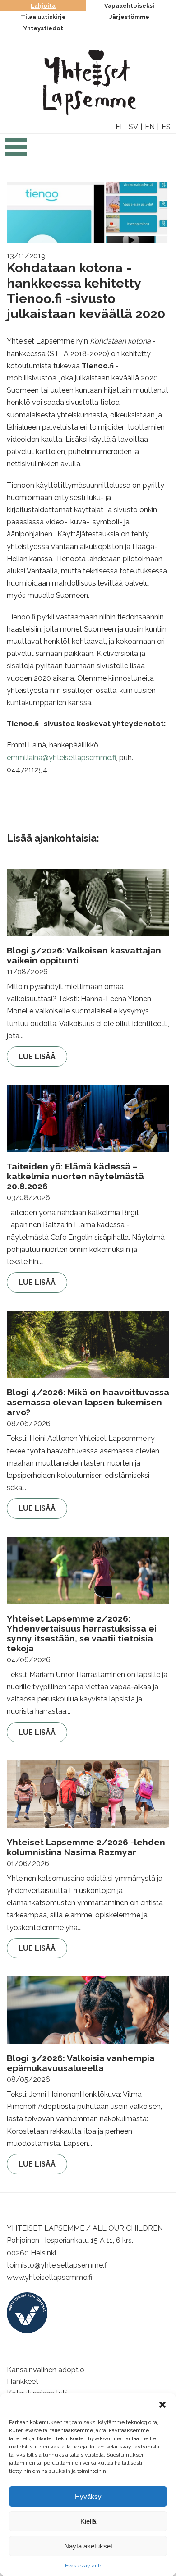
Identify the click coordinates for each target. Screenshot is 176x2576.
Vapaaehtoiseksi (129, 6)
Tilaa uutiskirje (43, 17)
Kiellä (88, 2521)
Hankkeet (23, 2381)
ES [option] (166, 127)
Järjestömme (129, 17)
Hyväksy (88, 2496)
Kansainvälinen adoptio (46, 2370)
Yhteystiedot (43, 28)
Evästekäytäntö (84, 2566)
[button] (162, 2405)
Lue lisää (37, 1057)
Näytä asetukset (88, 2546)
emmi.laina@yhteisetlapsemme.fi (61, 758)
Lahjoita (43, 6)
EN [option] (150, 127)
